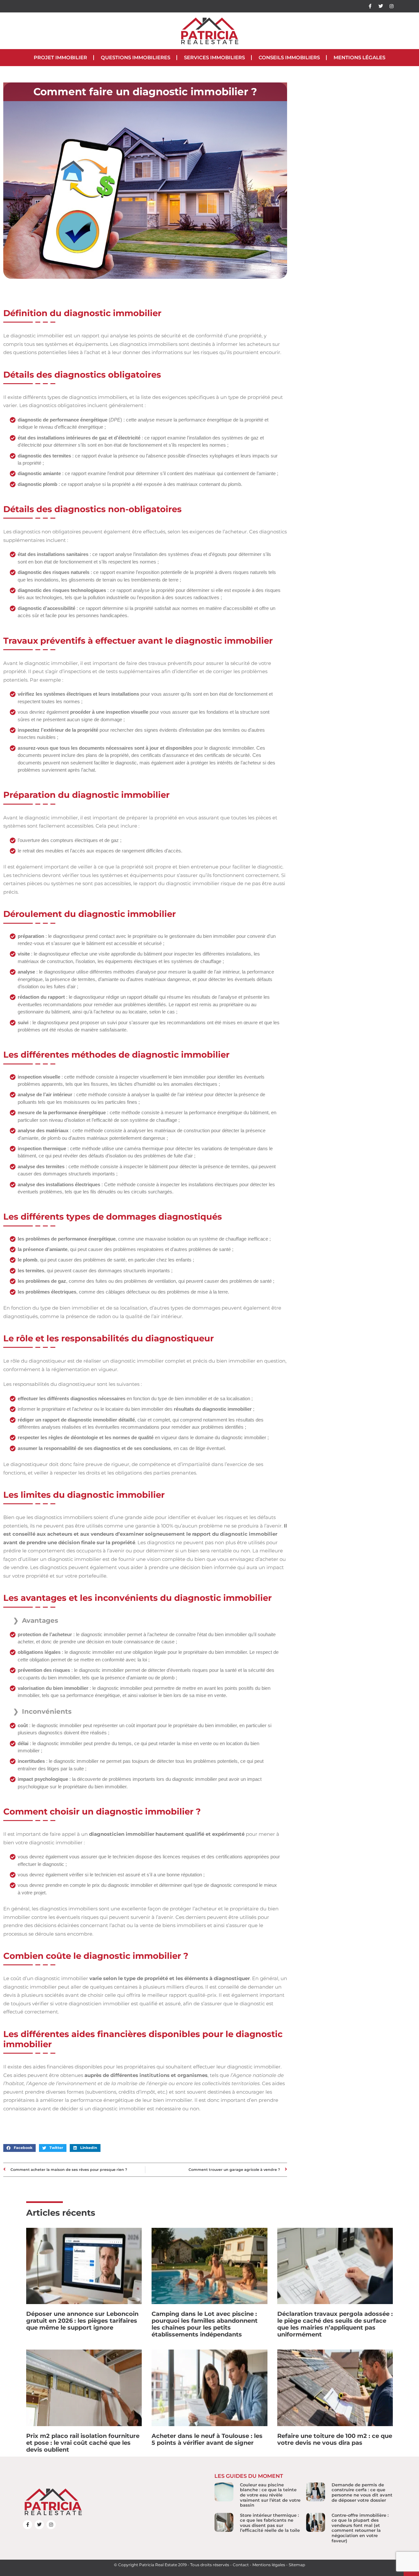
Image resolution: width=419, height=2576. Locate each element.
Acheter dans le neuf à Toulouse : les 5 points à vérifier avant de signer (207, 2439)
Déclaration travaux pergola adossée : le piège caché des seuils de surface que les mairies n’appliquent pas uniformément (335, 2324)
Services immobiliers (214, 57)
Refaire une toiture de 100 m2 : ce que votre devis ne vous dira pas (335, 2439)
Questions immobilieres (136, 57)
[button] (19, 2148)
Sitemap (297, 2565)
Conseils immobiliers (289, 57)
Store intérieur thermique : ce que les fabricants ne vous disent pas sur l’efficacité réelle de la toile (270, 2523)
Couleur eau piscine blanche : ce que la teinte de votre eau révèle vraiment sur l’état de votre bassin (270, 2495)
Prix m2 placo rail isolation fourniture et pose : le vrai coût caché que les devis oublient (83, 2443)
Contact (241, 2565)
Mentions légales (359, 57)
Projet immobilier (60, 57)
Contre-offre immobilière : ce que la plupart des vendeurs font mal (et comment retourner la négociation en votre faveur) (360, 2528)
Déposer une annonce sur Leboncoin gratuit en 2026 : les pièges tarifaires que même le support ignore (82, 2321)
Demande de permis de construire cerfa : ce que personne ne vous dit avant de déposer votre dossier (362, 2492)
